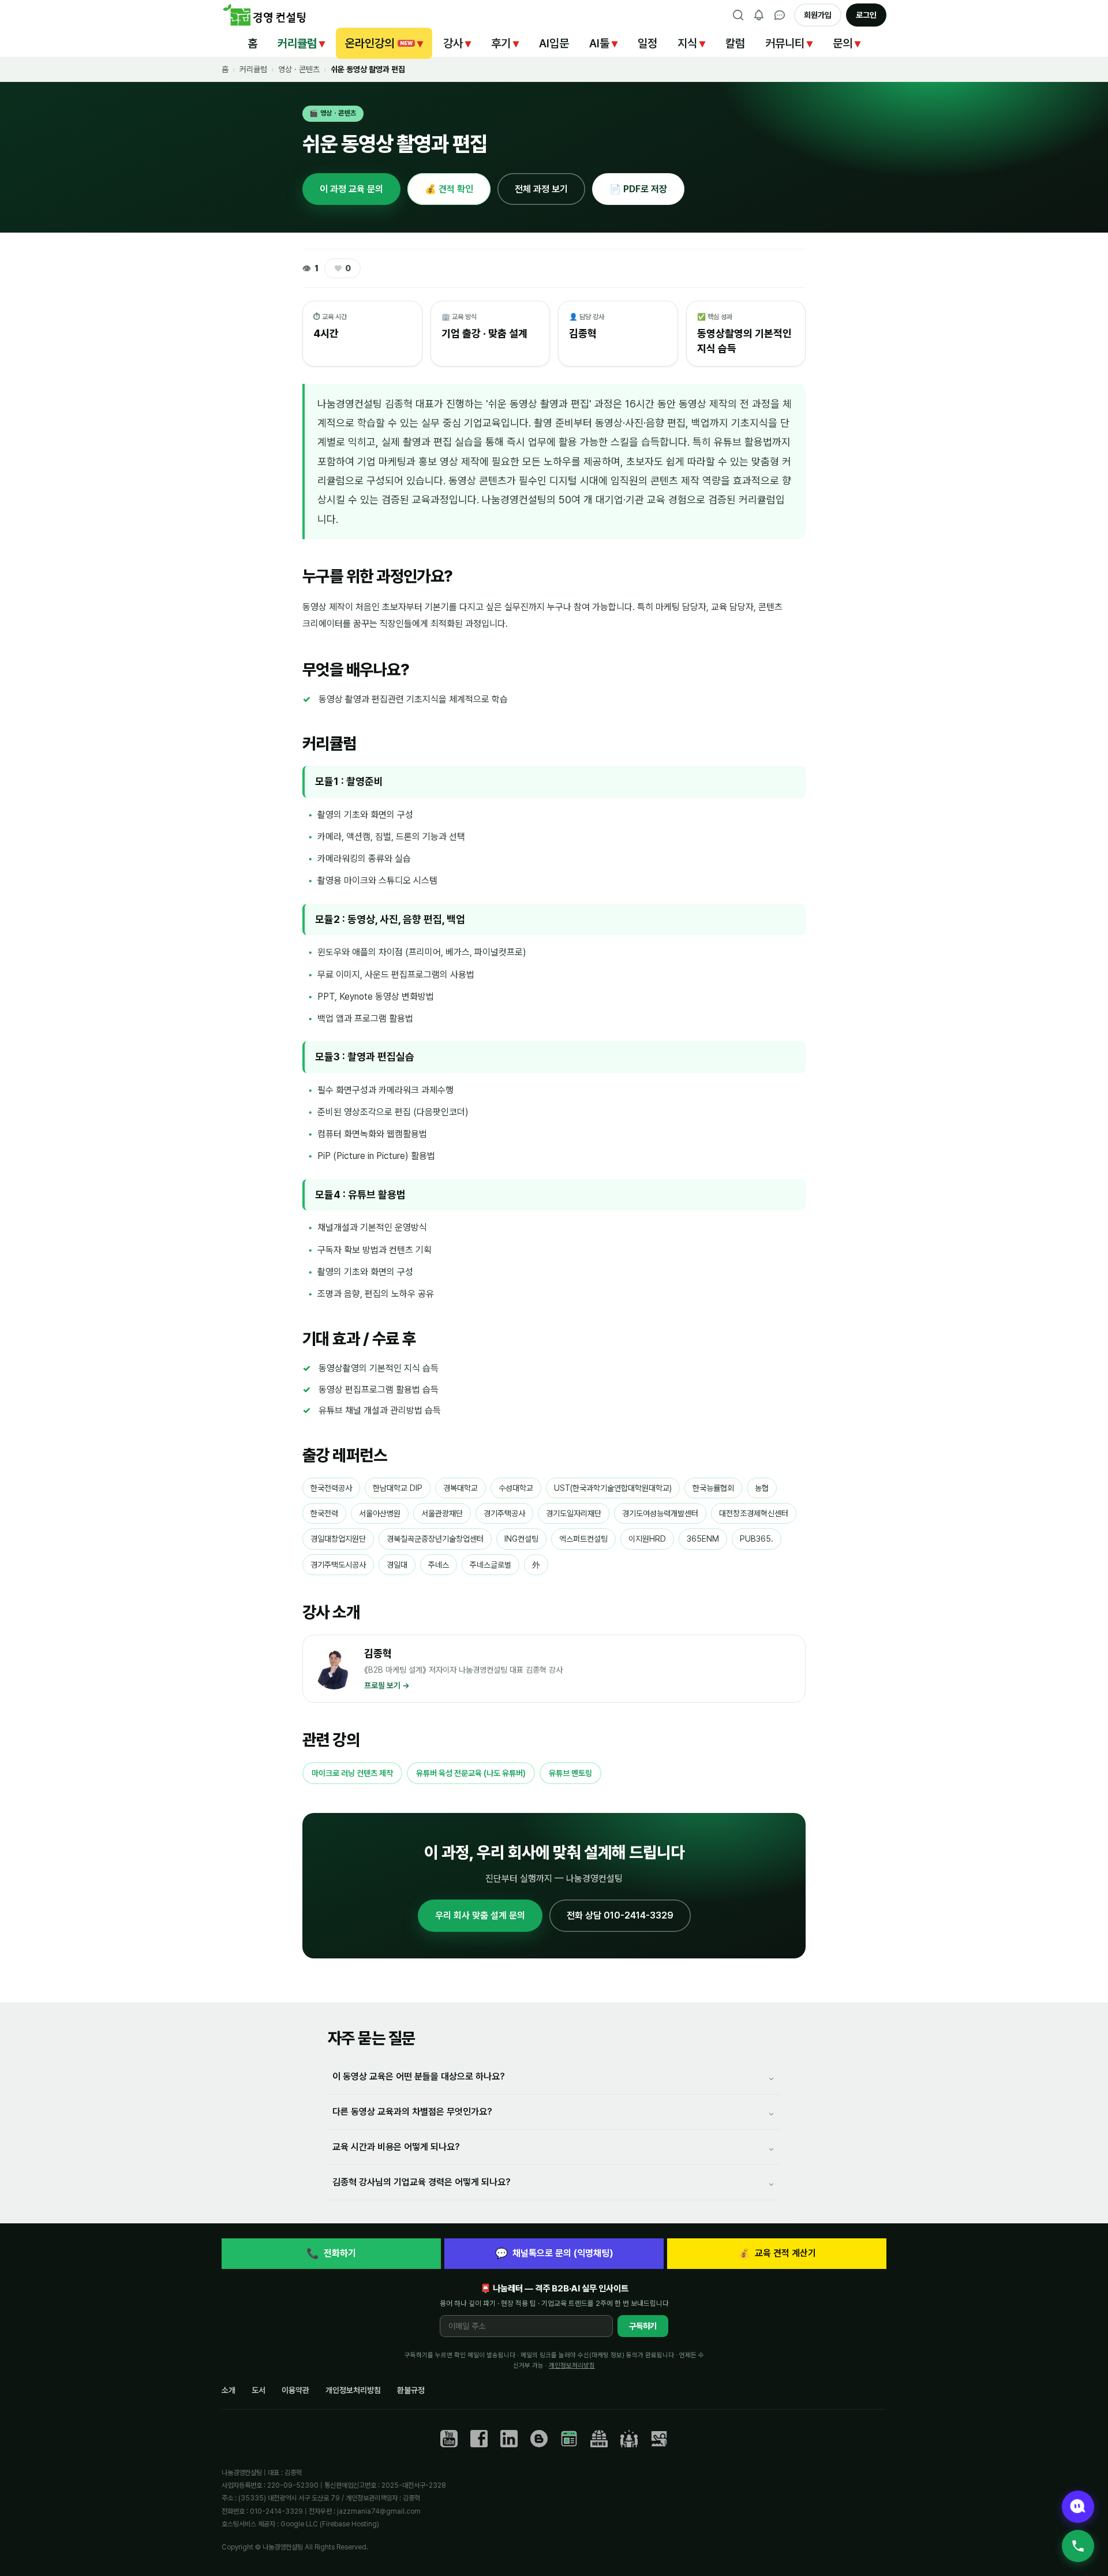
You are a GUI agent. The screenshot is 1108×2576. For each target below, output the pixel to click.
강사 (457, 43)
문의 (847, 43)
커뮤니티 (789, 43)
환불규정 (411, 2390)
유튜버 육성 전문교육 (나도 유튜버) (471, 1773)
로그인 (866, 15)
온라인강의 (384, 43)
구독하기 (643, 2326)
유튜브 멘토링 (570, 1773)
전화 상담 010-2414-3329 (620, 1915)
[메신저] (780, 15)
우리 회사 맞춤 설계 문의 (480, 1915)
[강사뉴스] (599, 2439)
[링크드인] (509, 2439)
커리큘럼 (301, 43)
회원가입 (818, 15)
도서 (259, 2390)
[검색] (738, 15)
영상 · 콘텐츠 (299, 69)
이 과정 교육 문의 (351, 189)
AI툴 (603, 43)
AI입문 (554, 43)
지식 (691, 43)
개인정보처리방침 (572, 2365)
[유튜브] (449, 2439)
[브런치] (539, 2439)
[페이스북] (479, 2439)
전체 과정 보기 (541, 189)
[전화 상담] (1078, 2546)
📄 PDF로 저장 (638, 189)
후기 (505, 43)
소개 (229, 2390)
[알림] (759, 15)
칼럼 (735, 43)
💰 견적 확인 (449, 189)
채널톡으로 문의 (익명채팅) (554, 2253)
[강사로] (659, 2439)
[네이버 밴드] (629, 2439)
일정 (647, 43)
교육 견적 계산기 (777, 2253)
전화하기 (331, 2253)
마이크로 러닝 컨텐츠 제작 (352, 1773)
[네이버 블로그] (569, 2439)
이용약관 (295, 2390)
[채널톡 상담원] (1078, 2507)
